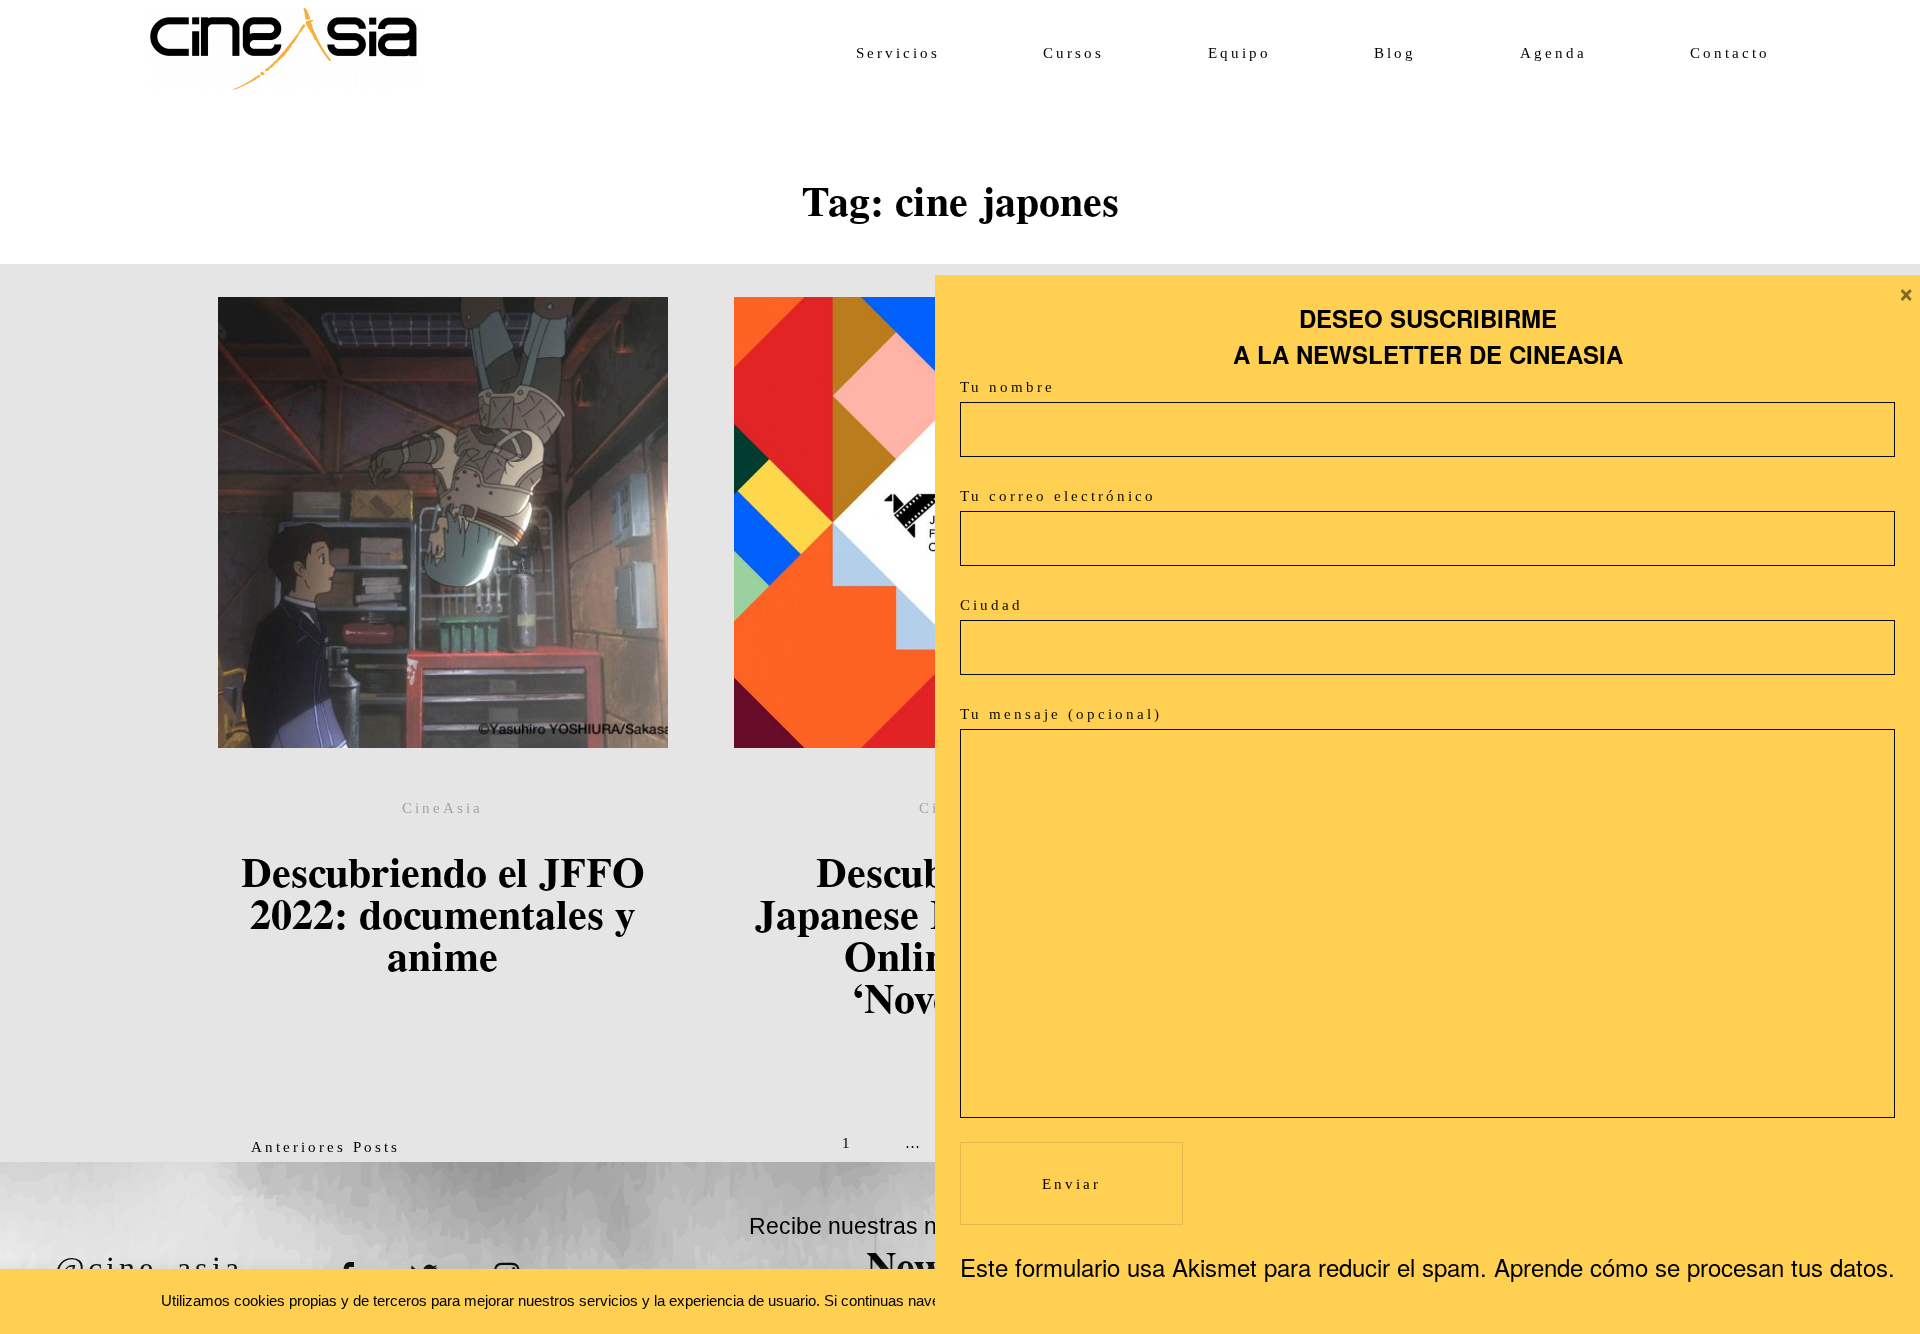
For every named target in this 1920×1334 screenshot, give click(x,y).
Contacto (1730, 53)
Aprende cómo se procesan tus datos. (1694, 1266)
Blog (1395, 53)
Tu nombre (1007, 387)
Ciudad (991, 605)
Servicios (898, 53)
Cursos (1073, 53)
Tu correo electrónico (1058, 496)
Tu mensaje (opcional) (1061, 714)
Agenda (1553, 53)
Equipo (1239, 53)
